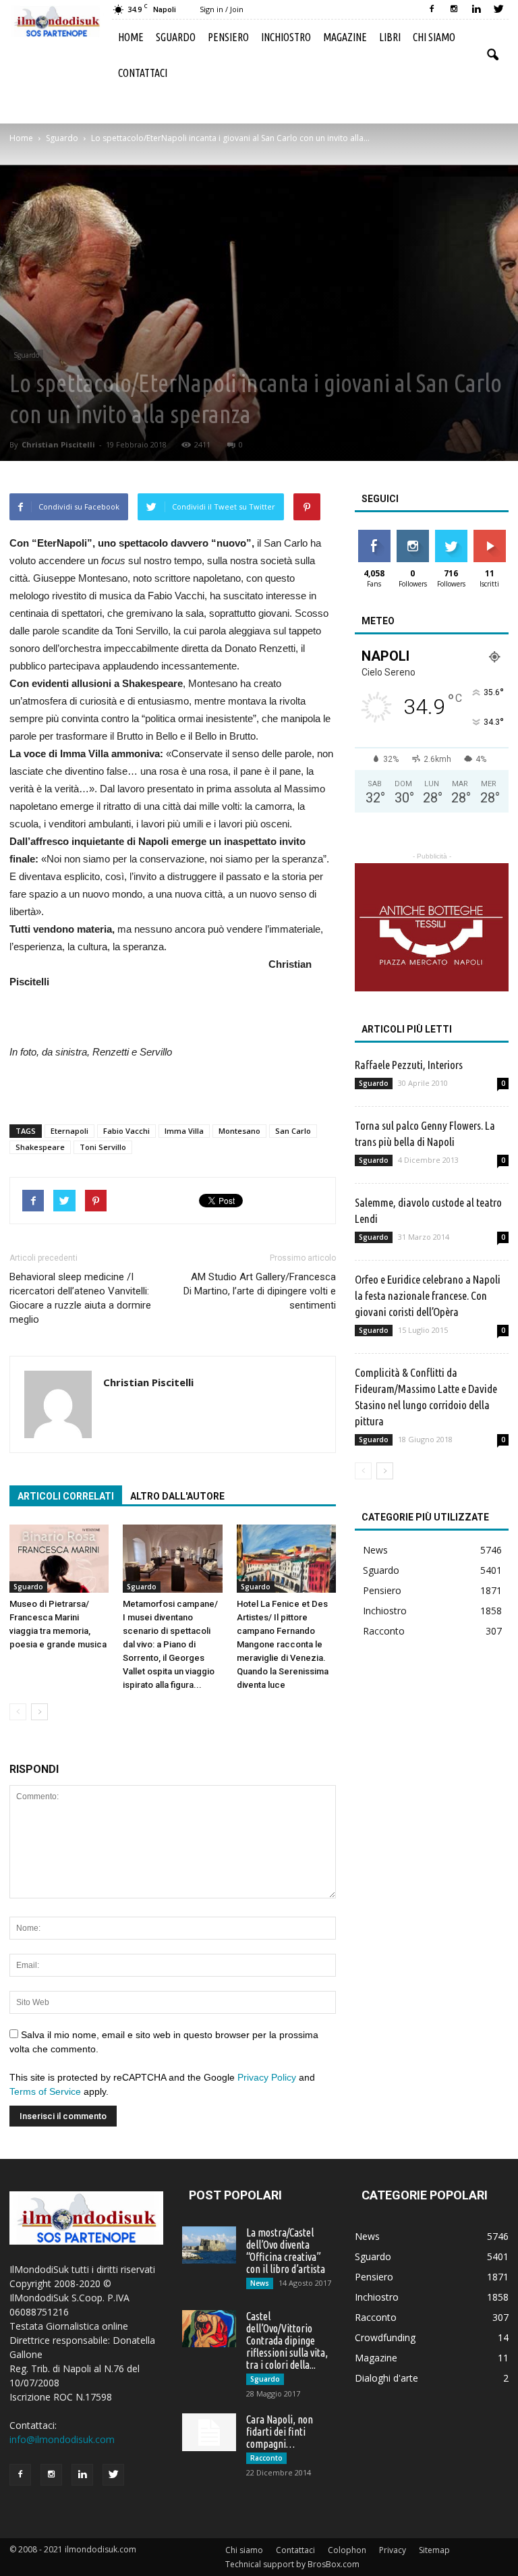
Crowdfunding (385, 2337)
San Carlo (293, 1131)
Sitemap (434, 2550)
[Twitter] (498, 9)
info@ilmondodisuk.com (62, 2439)
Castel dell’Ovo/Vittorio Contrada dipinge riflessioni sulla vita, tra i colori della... (287, 2340)
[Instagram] (454, 9)
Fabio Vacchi (126, 1131)
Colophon (347, 2550)
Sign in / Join (222, 9)
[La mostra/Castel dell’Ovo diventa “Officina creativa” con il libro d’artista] (209, 2245)
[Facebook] (432, 9)
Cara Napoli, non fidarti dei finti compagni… (280, 2432)
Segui (412, 535)
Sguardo (176, 37)
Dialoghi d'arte (386, 2378)
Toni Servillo (103, 1147)
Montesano (239, 1131)
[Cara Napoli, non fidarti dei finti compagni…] (209, 2432)
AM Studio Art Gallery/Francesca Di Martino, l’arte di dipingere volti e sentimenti (260, 1291)
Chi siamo (434, 37)
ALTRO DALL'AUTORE (177, 1496)
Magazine (345, 37)
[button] (492, 55)
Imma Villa (184, 1131)
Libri (390, 37)
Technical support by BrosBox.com (292, 2564)
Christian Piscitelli (58, 444)
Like (374, 535)
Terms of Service (45, 2091)
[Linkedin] (476, 9)
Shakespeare (40, 1147)
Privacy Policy (267, 2077)
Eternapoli (69, 1131)
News (375, 1550)
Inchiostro (286, 37)
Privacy (393, 2550)
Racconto (384, 1631)
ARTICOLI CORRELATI (66, 1496)
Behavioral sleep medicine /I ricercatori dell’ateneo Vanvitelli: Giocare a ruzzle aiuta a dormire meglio (80, 1298)
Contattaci (143, 73)
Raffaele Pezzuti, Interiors (409, 1065)
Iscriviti (489, 535)
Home (131, 37)
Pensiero (228, 37)
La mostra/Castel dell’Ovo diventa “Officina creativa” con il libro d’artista (286, 2251)
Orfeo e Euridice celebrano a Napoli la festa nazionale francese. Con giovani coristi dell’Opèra (428, 1295)
